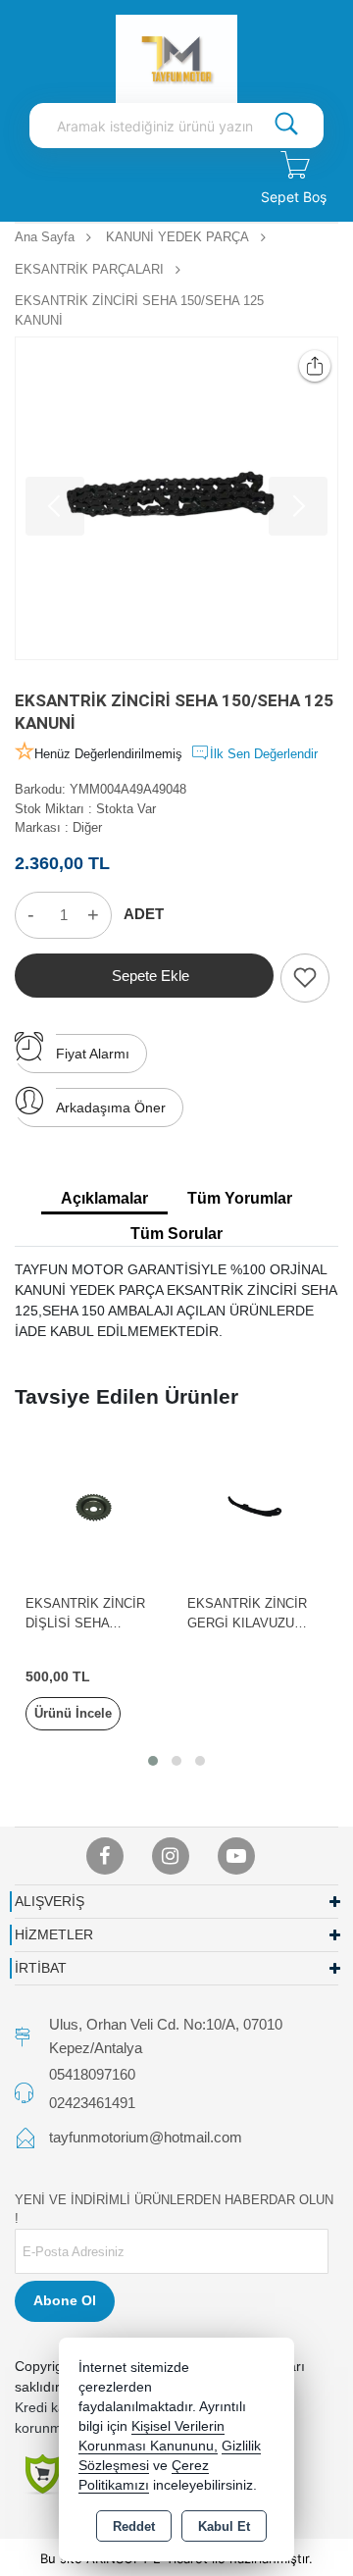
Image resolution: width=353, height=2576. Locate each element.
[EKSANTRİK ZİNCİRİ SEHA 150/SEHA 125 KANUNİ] (176, 498)
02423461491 (92, 2103)
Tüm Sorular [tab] (176, 1234)
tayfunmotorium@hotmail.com (146, 2137)
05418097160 (92, 2074)
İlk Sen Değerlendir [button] (264, 754)
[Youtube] (236, 1856)
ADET (144, 914)
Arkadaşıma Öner (111, 1108)
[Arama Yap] (286, 126)
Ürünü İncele (73, 1713)
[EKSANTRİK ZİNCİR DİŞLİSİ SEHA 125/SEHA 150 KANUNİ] (96, 1506)
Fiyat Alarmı (93, 1054)
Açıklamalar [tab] (104, 1198)
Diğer (87, 827)
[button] (153, 1761)
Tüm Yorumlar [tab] (240, 1198)
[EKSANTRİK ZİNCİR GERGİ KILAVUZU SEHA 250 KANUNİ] (257, 1506)
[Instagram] (171, 1856)
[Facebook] (105, 1856)
